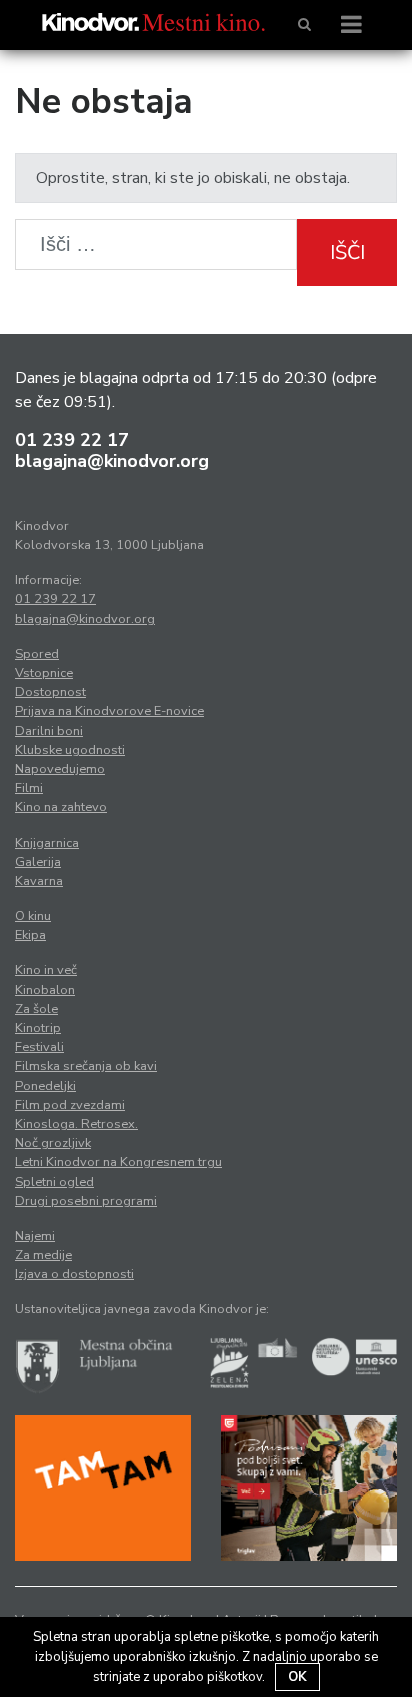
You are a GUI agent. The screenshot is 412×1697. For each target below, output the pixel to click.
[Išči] (304, 25)
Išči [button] (347, 252)
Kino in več (46, 970)
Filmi (29, 788)
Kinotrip (38, 1028)
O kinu (33, 916)
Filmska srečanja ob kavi (86, 1066)
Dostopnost (50, 692)
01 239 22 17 (72, 440)
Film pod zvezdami (70, 1105)
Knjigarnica (47, 843)
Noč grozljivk (53, 1143)
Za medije (43, 1255)
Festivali (39, 1047)
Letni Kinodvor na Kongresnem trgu (118, 1162)
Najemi (35, 1236)
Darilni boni (49, 731)
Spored (37, 654)
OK (297, 1677)
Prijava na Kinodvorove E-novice (109, 711)
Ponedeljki (45, 1086)
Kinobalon (45, 990)
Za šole (36, 1009)
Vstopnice (44, 673)
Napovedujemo (60, 769)
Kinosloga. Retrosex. (76, 1124)
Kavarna (39, 881)
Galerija (38, 862)
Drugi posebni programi (86, 1201)
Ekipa (30, 935)
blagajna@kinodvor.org (112, 461)
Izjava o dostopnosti (74, 1274)
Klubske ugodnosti (70, 750)
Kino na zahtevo (61, 807)
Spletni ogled (54, 1182)
